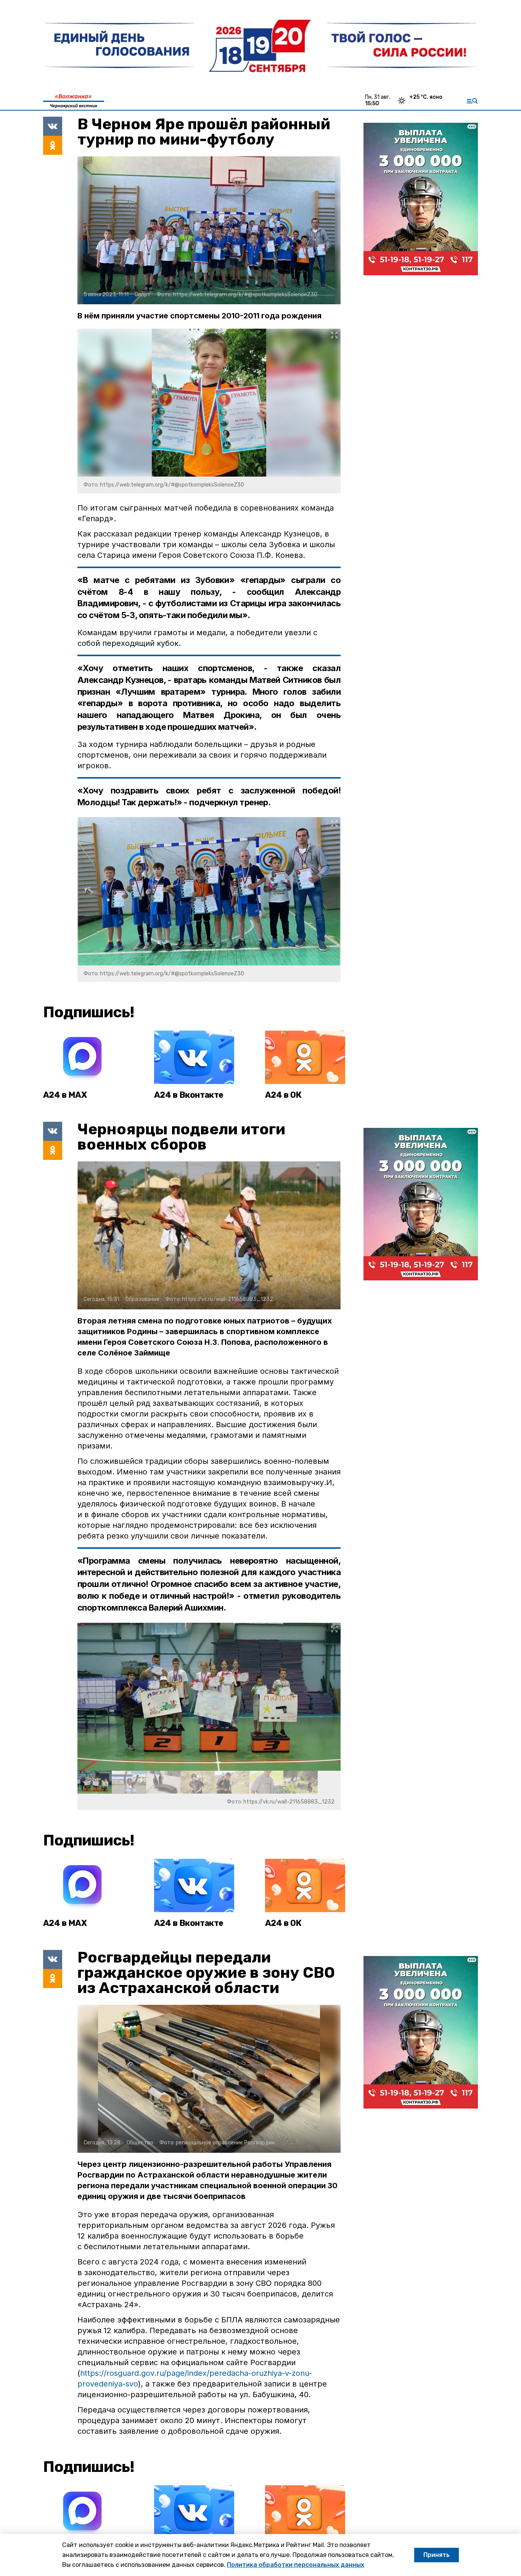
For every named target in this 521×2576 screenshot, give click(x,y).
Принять (437, 2555)
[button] (332, 1697)
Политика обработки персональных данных (296, 2565)
